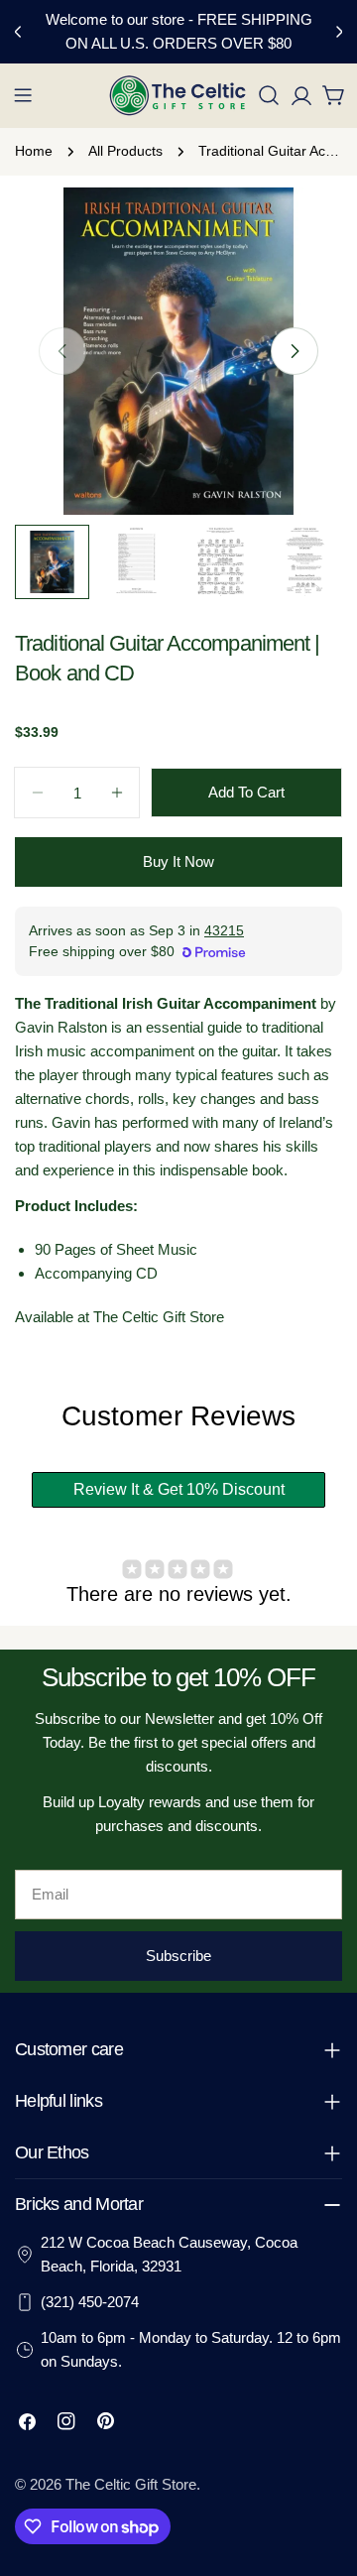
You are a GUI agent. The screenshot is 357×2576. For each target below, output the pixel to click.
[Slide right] (295, 351)
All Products (125, 151)
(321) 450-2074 (90, 2302)
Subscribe (178, 1956)
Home (34, 151)
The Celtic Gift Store (131, 2484)
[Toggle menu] (23, 95)
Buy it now (178, 861)
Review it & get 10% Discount (179, 1489)
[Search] (269, 95)
